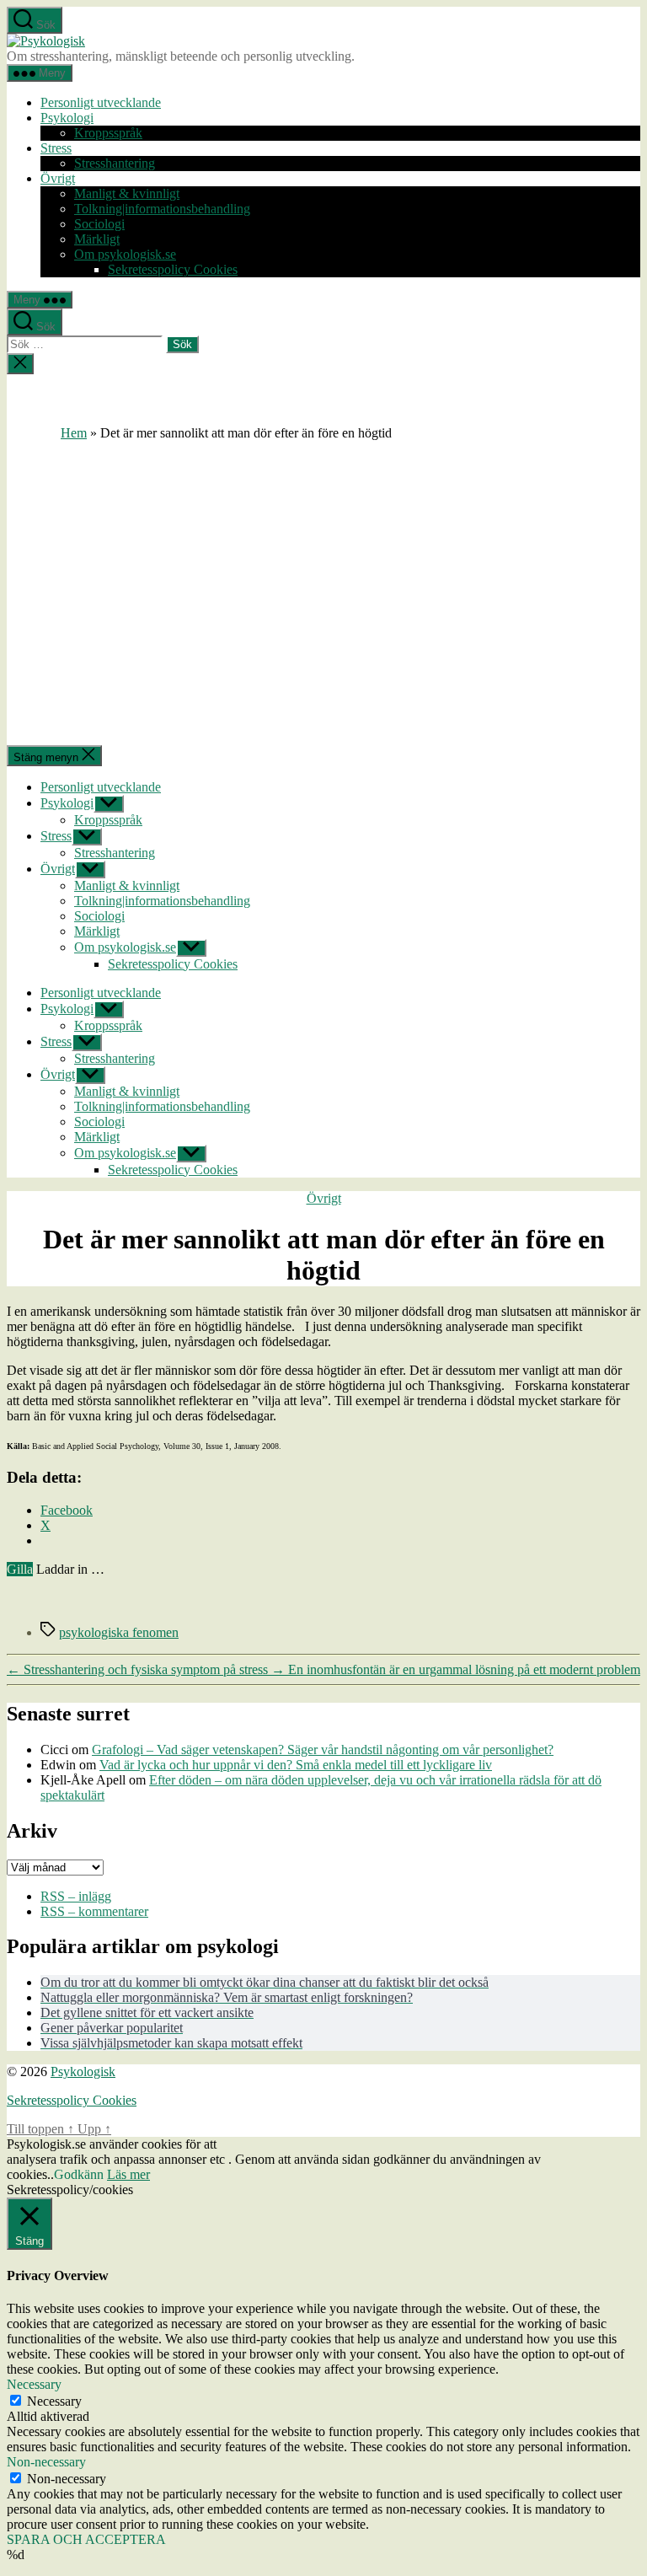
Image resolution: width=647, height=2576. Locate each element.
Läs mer (128, 2174)
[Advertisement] (323, 567)
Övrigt (58, 178)
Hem (74, 433)
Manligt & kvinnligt (127, 193)
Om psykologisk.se (125, 254)
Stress (56, 148)
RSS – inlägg (76, 1896)
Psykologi (67, 118)
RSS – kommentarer (94, 1911)
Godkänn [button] (79, 2174)
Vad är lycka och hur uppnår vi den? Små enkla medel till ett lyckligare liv (296, 1765)
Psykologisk (83, 2072)
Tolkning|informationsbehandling (162, 209)
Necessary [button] (34, 2384)
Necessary (54, 2401)
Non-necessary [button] (46, 2462)
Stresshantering (115, 163)
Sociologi (99, 224)
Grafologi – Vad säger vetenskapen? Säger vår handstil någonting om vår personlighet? (323, 1750)
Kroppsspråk (108, 133)
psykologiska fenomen (119, 1632)
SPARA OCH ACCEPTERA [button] (86, 2539)
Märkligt (97, 239)
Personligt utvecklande (101, 102)
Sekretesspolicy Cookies (173, 269)
